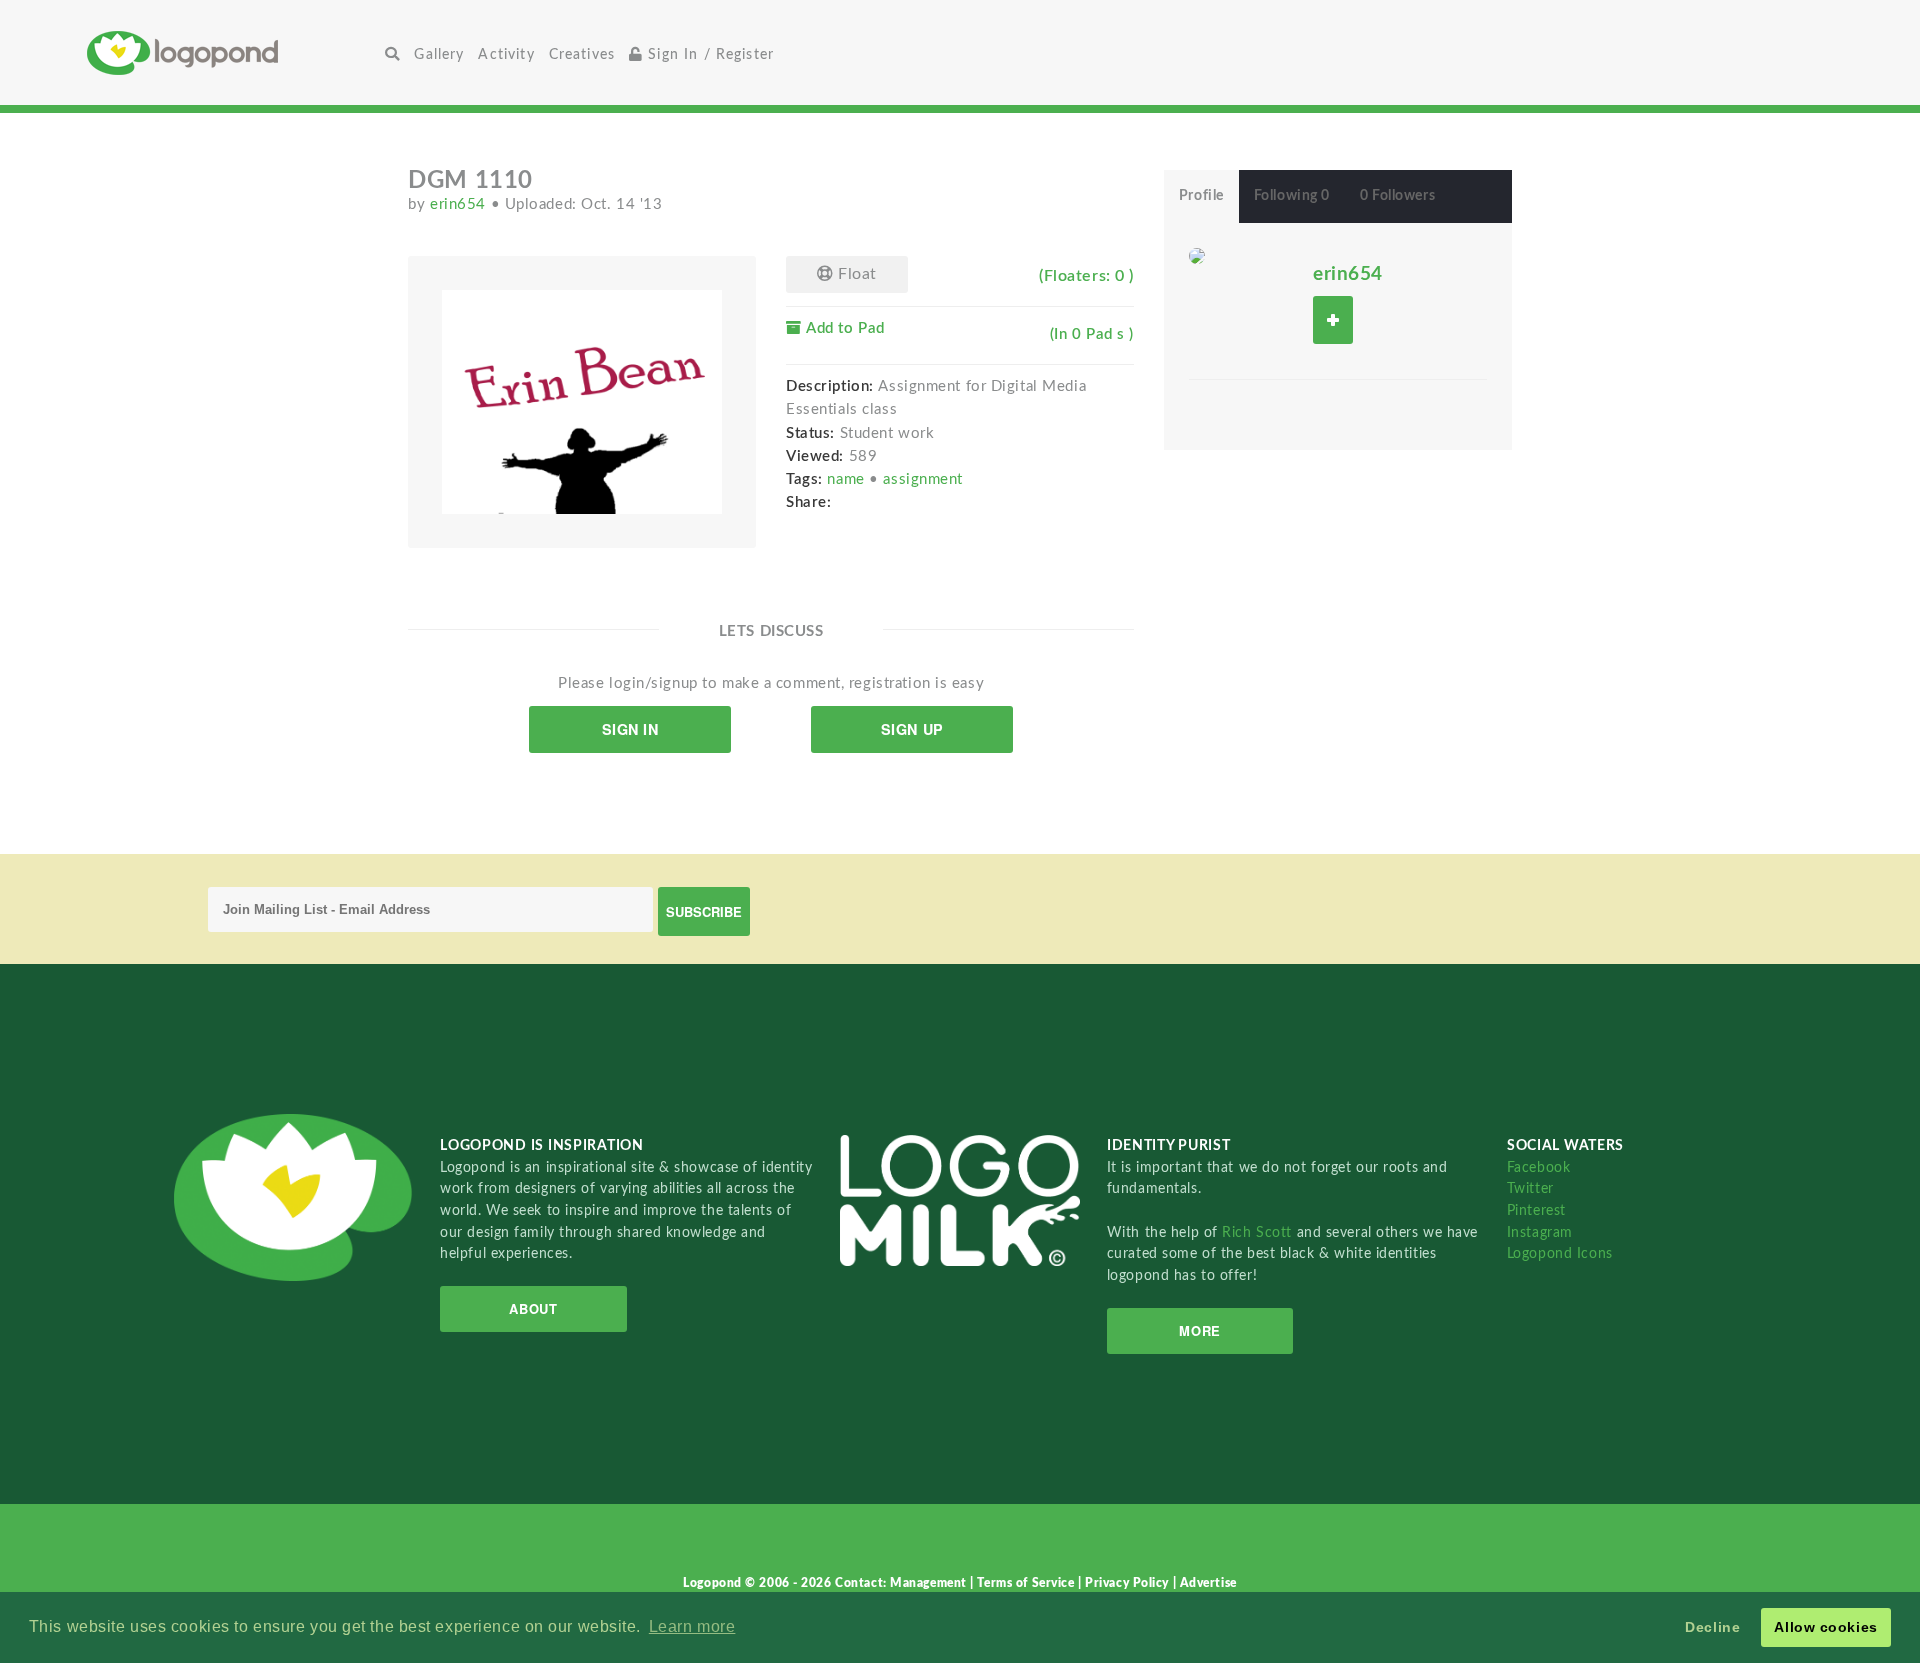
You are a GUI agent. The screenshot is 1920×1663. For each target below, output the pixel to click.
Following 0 (1292, 196)
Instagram (1540, 1232)
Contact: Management (902, 1583)
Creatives (582, 54)
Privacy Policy (1128, 1583)
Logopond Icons (1560, 1253)
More (1199, 1330)
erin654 (460, 204)
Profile (1201, 196)
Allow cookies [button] (1825, 1627)
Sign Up (912, 729)
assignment (923, 479)
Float (855, 274)
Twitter (1530, 1188)
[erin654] (1197, 255)
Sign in (630, 729)
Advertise (1208, 1583)
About (533, 1308)
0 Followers (1397, 196)
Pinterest (1536, 1210)
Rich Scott (1259, 1232)
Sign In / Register (708, 54)
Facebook (1538, 1167)
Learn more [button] (692, 1626)
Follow (1333, 319)
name (848, 479)
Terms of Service (1027, 1583)
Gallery (439, 54)
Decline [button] (1712, 1627)
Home (232, 52)
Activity (506, 54)
